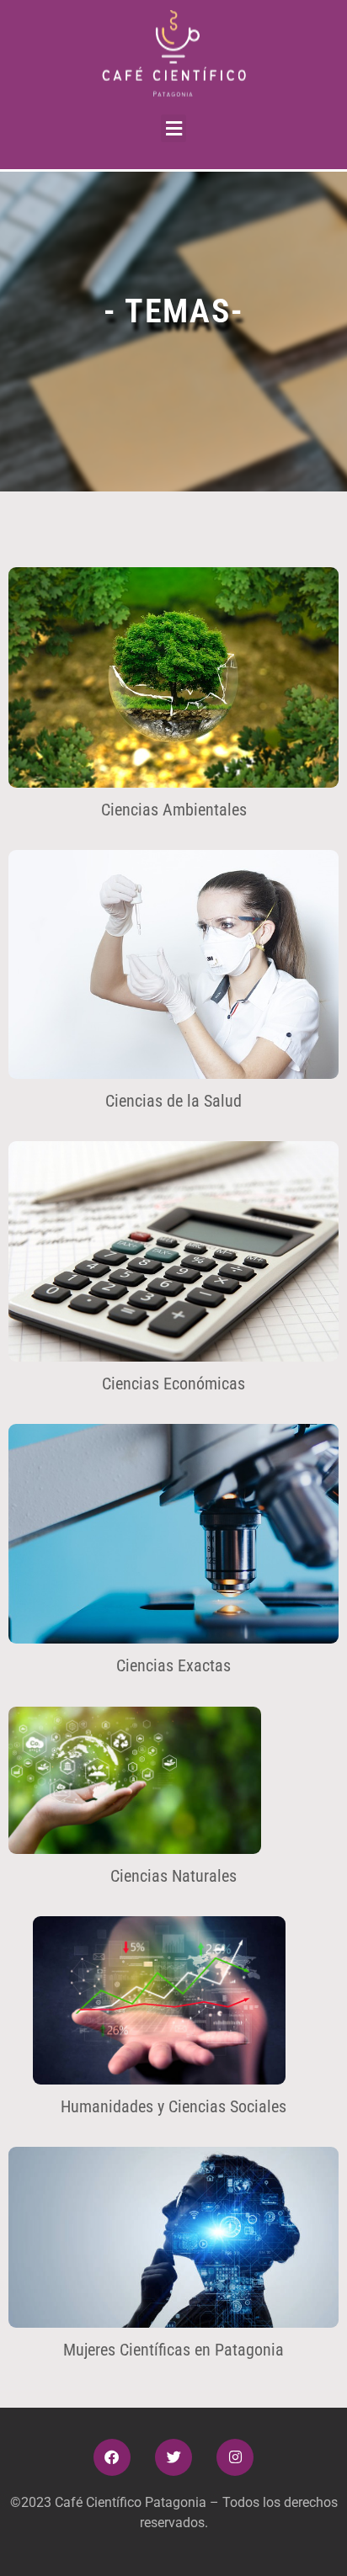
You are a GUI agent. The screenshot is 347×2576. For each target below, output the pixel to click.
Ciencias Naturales (173, 1876)
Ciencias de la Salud (173, 1101)
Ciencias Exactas (173, 1665)
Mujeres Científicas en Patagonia (173, 2350)
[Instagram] (235, 2457)
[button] (173, 128)
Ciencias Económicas (173, 1384)
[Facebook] (112, 2457)
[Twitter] (173, 2457)
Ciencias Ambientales (174, 810)
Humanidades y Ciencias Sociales (173, 2106)
